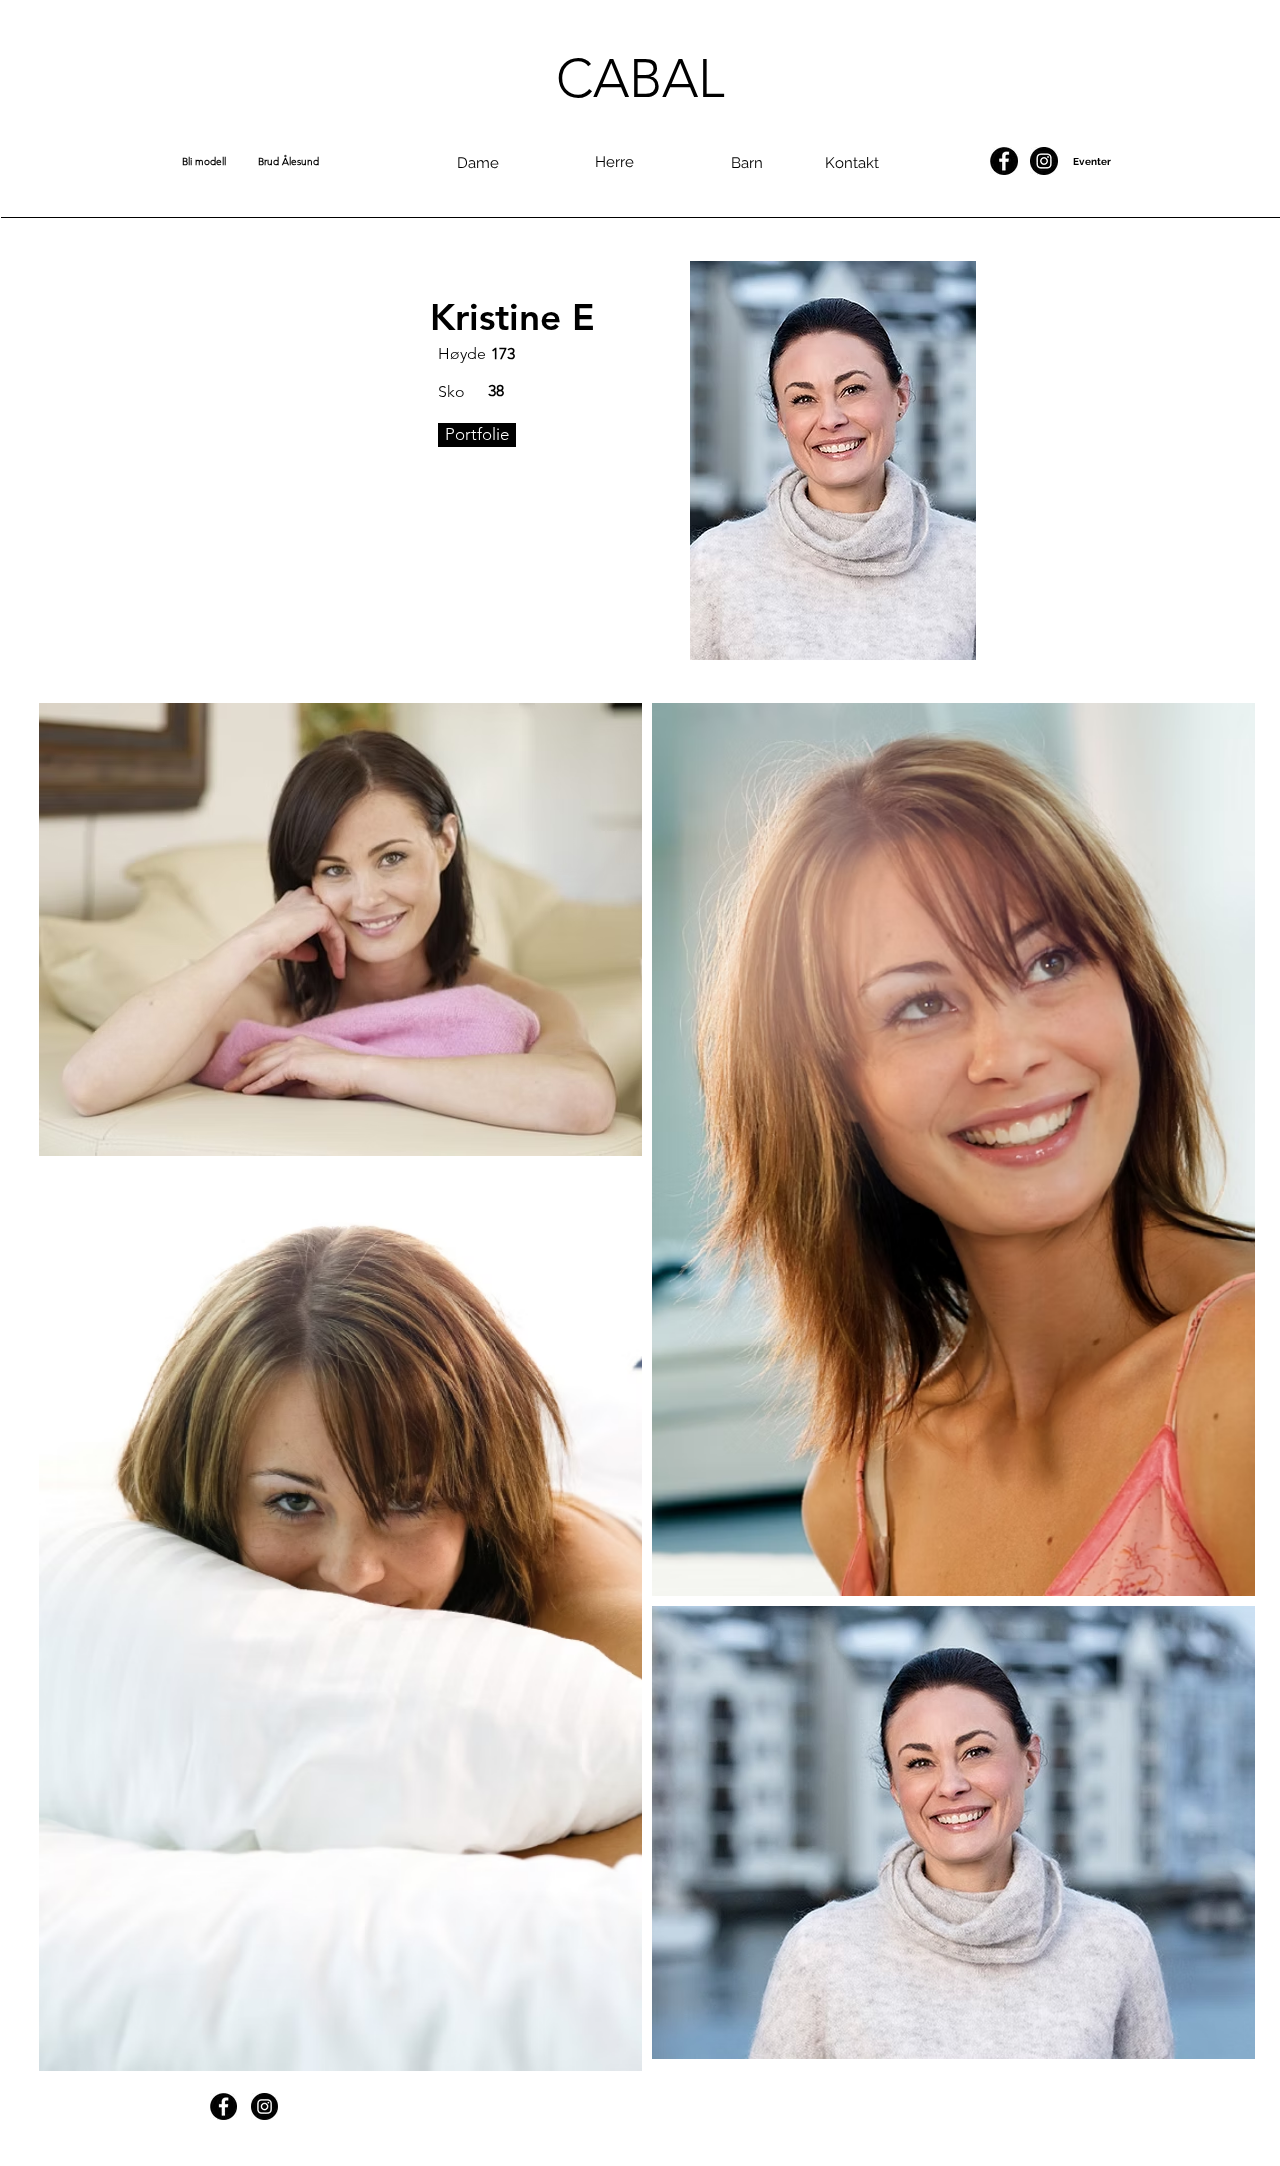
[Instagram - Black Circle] (1044, 161)
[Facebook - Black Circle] (1004, 161)
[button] (220, 162)
